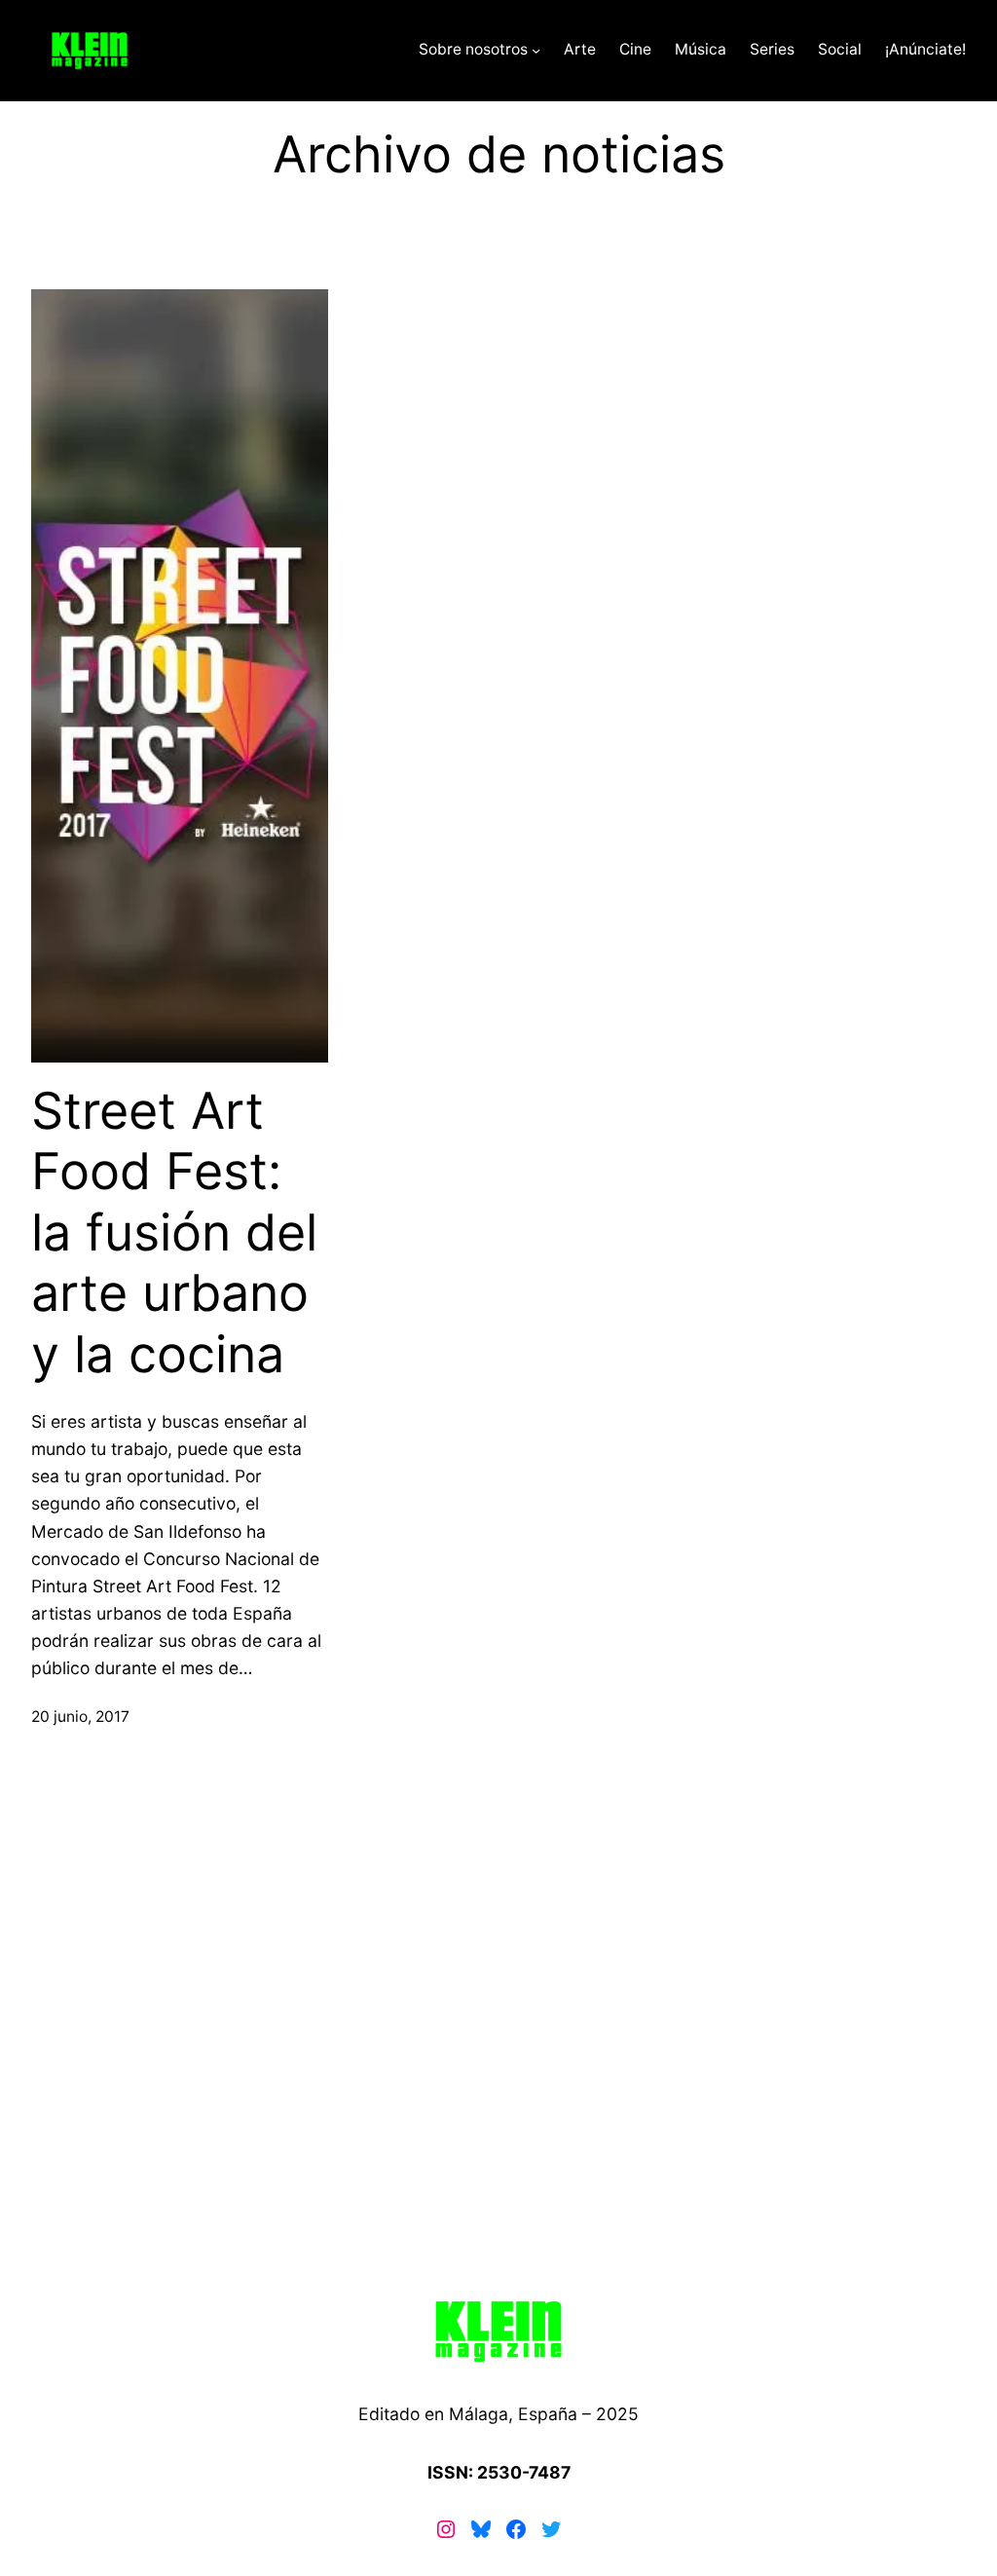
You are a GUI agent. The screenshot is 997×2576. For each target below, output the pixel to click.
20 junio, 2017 (80, 1717)
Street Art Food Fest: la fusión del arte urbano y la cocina (174, 1233)
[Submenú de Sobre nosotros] (536, 50)
